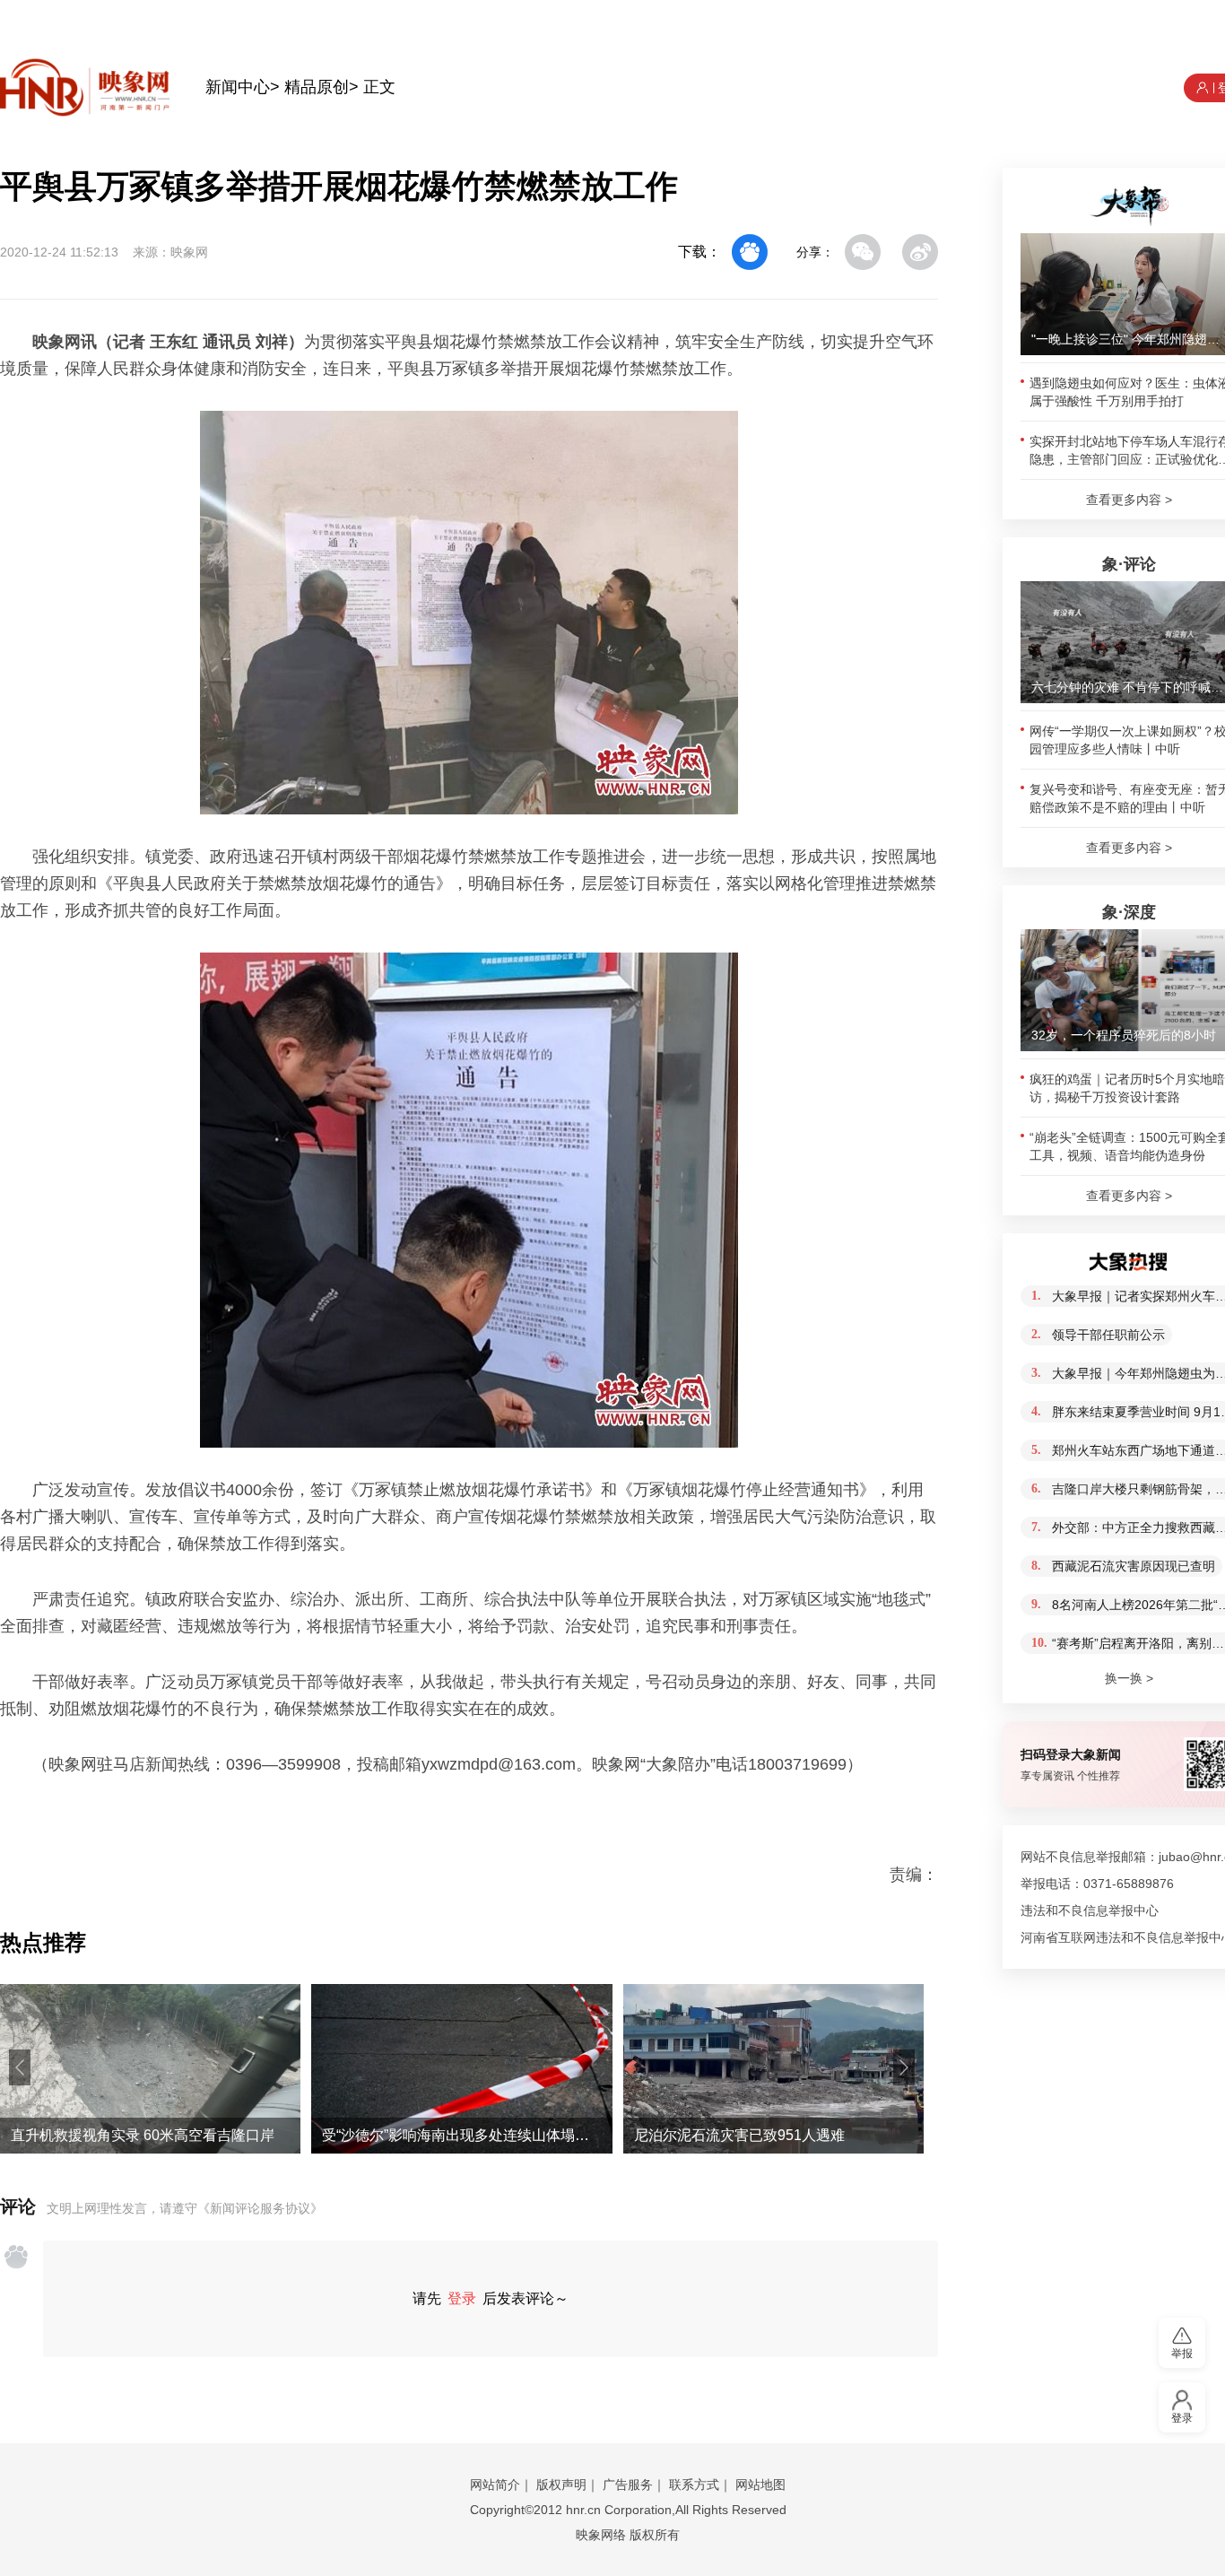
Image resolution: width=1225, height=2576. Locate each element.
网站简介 (495, 2485)
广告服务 (628, 2485)
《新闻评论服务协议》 (260, 2208)
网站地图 (760, 2485)
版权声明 (561, 2485)
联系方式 (694, 2485)
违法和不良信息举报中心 (1090, 1910)
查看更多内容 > (1129, 500)
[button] (20, 2067)
